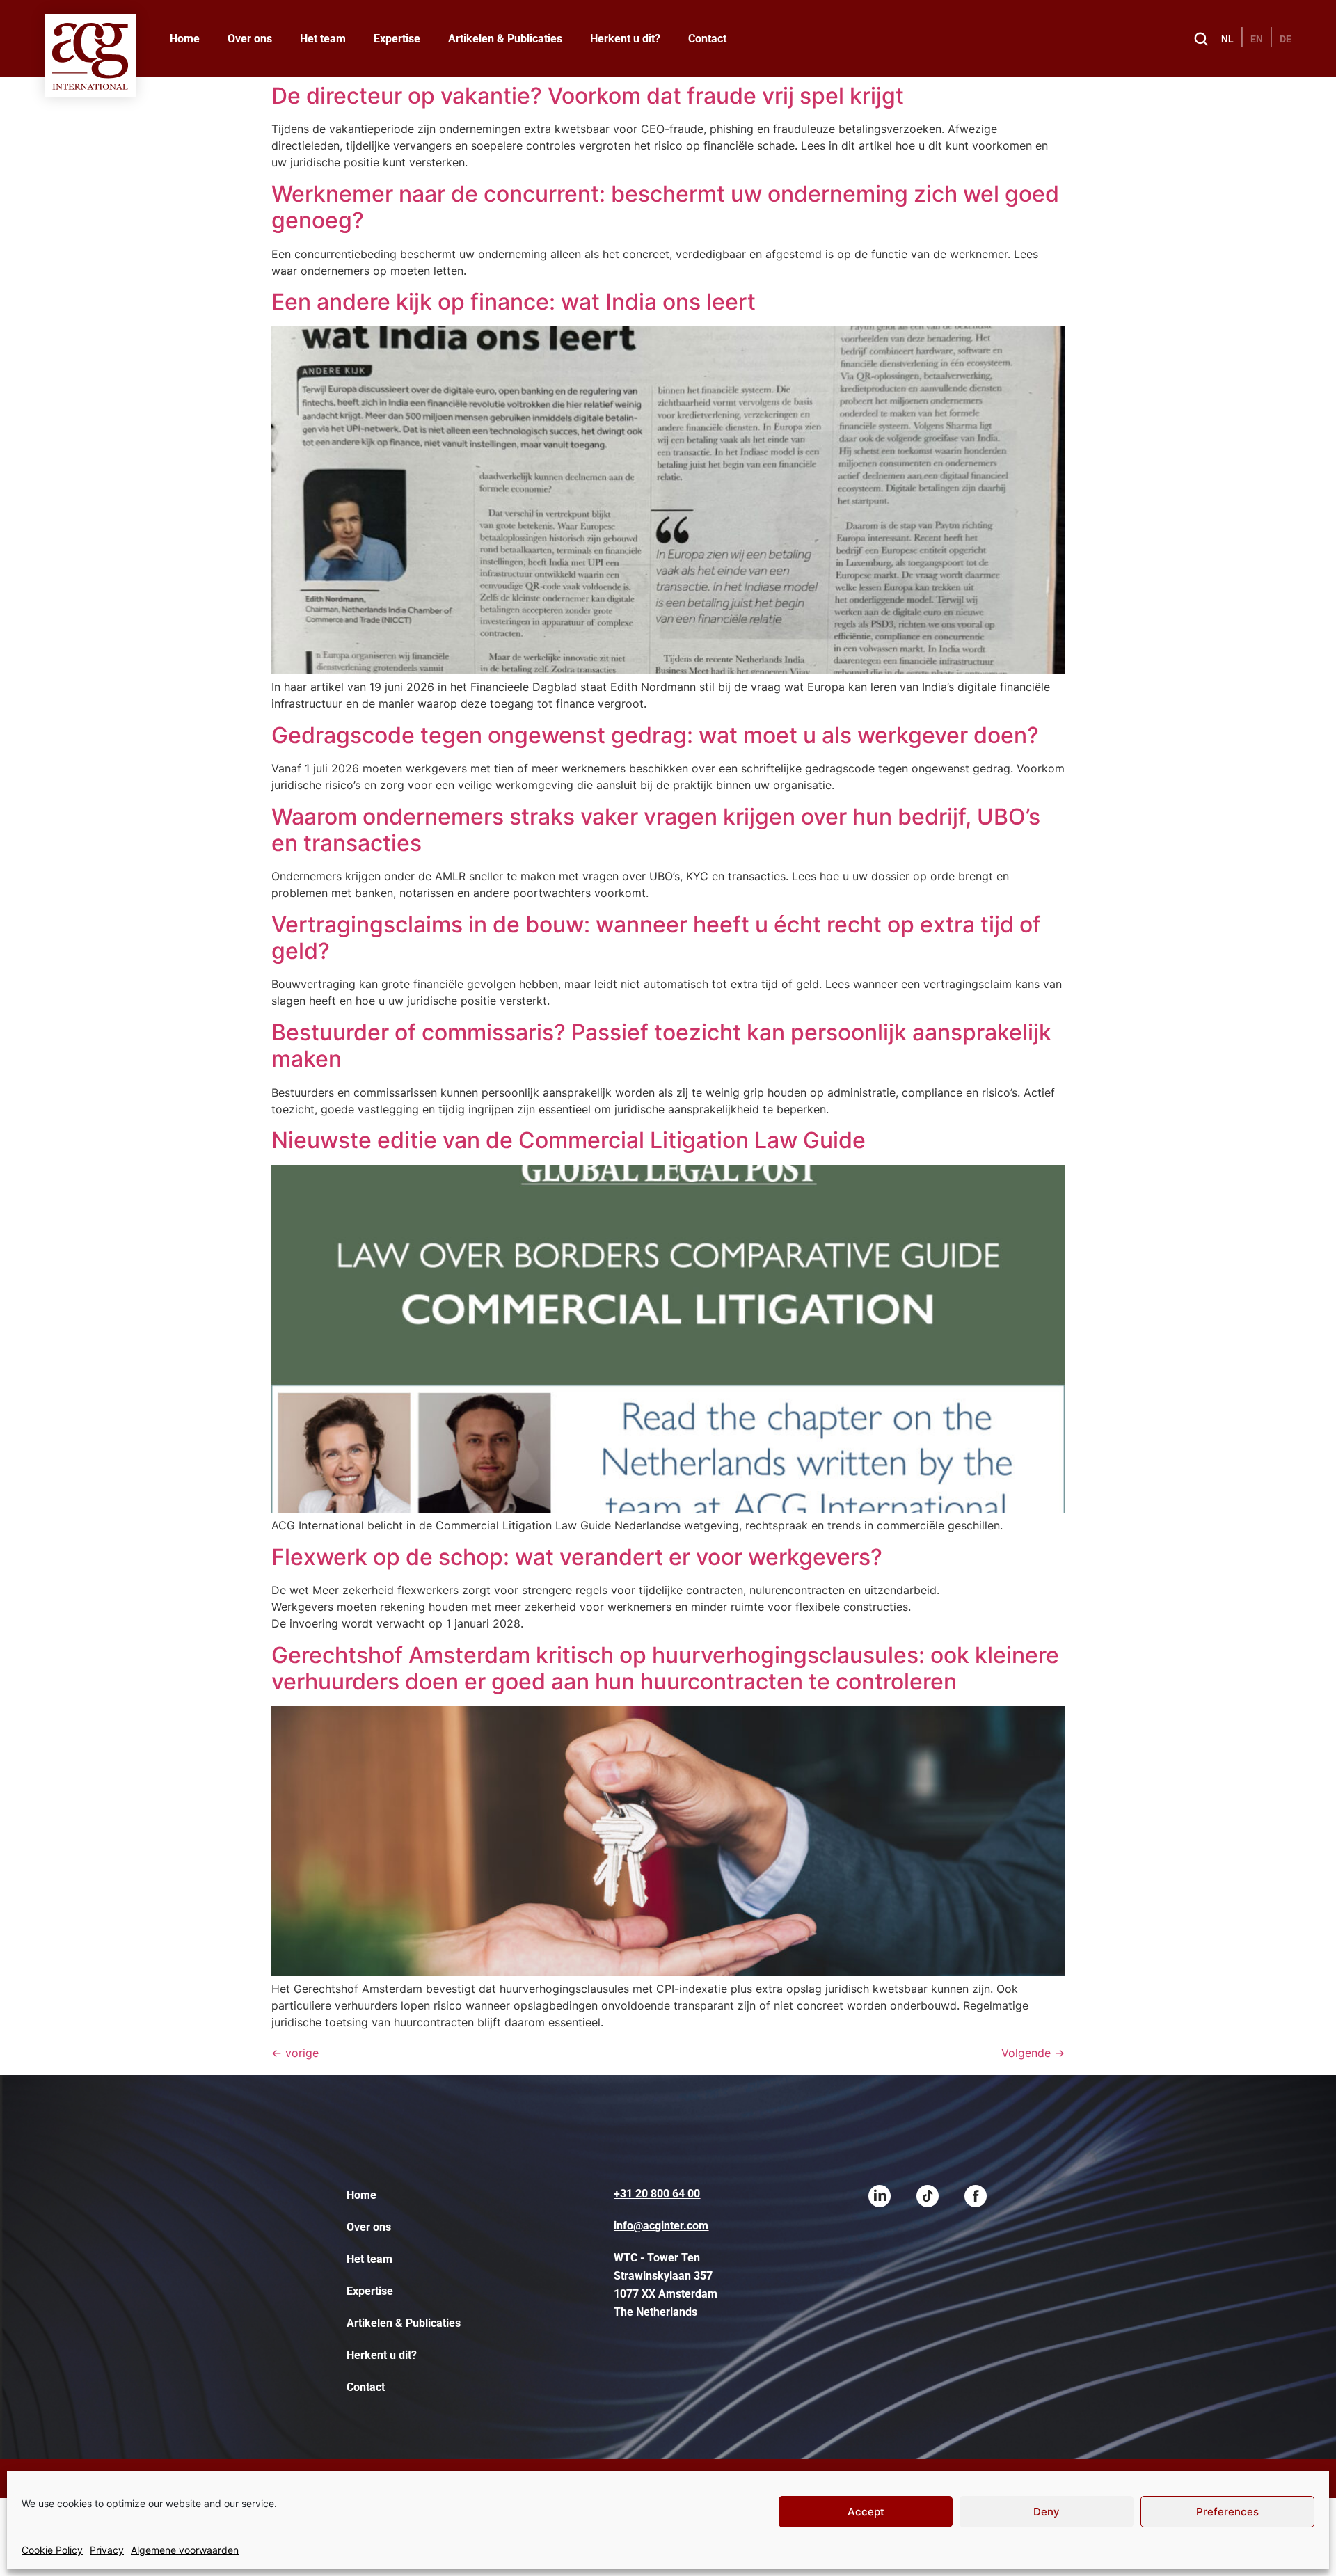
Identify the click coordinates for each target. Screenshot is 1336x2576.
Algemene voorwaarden (185, 2550)
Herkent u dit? (625, 39)
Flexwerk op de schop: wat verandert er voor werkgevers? (577, 1557)
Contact (707, 39)
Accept (866, 2512)
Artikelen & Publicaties (505, 39)
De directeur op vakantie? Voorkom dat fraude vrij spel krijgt (588, 96)
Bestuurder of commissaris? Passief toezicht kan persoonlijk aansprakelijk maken (661, 1045)
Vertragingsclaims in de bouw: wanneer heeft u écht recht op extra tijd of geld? (656, 938)
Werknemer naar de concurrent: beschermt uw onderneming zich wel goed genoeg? (665, 207)
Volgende (1033, 2053)
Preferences (1227, 2512)
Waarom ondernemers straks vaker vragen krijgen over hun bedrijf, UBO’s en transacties (656, 830)
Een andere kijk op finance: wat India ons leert (514, 302)
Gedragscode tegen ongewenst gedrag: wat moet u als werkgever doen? (655, 735)
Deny (1047, 2512)
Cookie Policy (52, 2550)
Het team (323, 39)
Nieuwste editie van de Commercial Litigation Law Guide (568, 1140)
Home (185, 39)
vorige (295, 2053)
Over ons (250, 39)
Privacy (107, 2550)
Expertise (397, 39)
